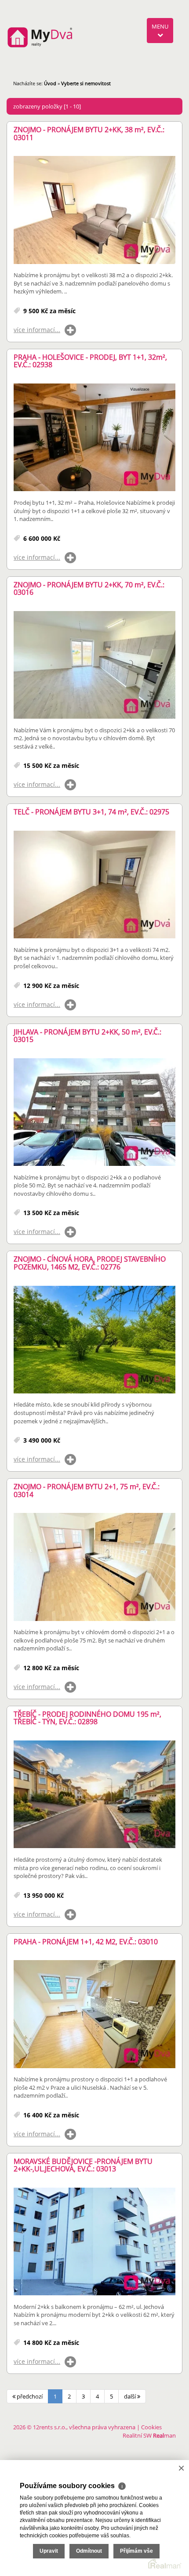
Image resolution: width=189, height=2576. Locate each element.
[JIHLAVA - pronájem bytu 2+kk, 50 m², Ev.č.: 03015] (94, 1113)
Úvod (50, 83)
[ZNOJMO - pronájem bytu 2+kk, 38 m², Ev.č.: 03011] (94, 210)
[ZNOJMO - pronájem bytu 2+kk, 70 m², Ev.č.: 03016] (94, 665)
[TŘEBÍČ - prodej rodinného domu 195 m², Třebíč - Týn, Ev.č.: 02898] (94, 1795)
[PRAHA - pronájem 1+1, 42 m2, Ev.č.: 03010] (94, 2014)
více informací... (37, 330)
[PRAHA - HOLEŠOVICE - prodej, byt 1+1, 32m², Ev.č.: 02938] (94, 438)
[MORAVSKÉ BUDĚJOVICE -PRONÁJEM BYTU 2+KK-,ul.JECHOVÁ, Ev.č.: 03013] (94, 2242)
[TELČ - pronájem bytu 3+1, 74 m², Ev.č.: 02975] (94, 885)
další (131, 2396)
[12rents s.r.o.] (40, 37)
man (164, 2435)
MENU (160, 26)
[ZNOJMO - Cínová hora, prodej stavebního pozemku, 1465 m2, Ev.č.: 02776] (94, 1340)
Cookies (151, 2427)
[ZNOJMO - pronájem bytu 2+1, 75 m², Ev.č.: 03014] (94, 1567)
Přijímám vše (136, 2551)
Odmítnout (89, 2551)
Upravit (49, 2551)
